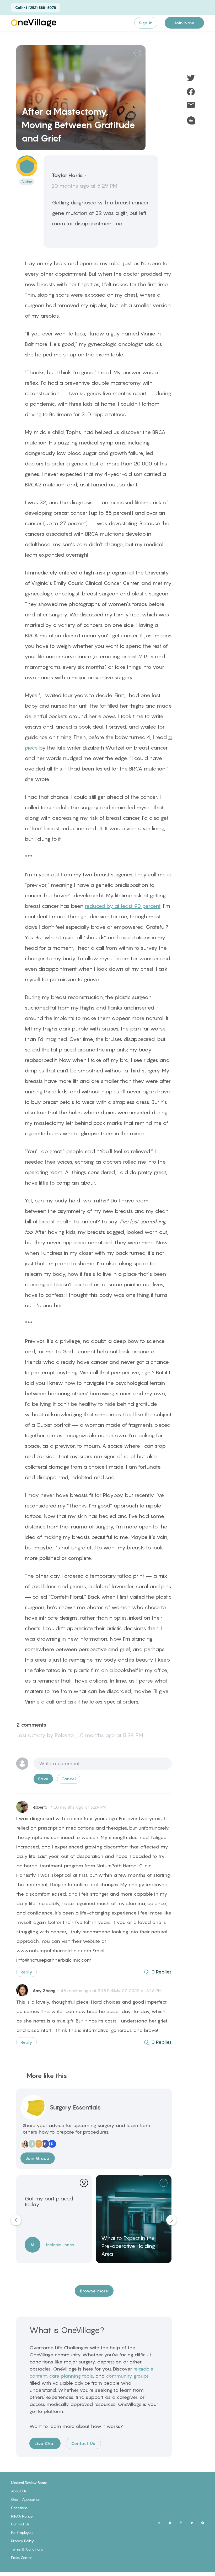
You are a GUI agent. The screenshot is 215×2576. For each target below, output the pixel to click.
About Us (19, 2491)
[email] (191, 105)
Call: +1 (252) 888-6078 (36, 7)
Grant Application (26, 2499)
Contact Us (83, 2443)
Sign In (146, 23)
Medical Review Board (29, 2483)
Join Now (184, 23)
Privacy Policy (22, 2541)
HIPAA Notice (22, 2516)
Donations (19, 2508)
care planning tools (71, 2376)
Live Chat (45, 2443)
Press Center (21, 2558)
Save (43, 1779)
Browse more (94, 2291)
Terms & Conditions (27, 2549)
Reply (26, 1972)
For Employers (22, 2532)
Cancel (69, 1779)
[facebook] (191, 91)
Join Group (38, 2158)
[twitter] (191, 78)
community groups (127, 2376)
